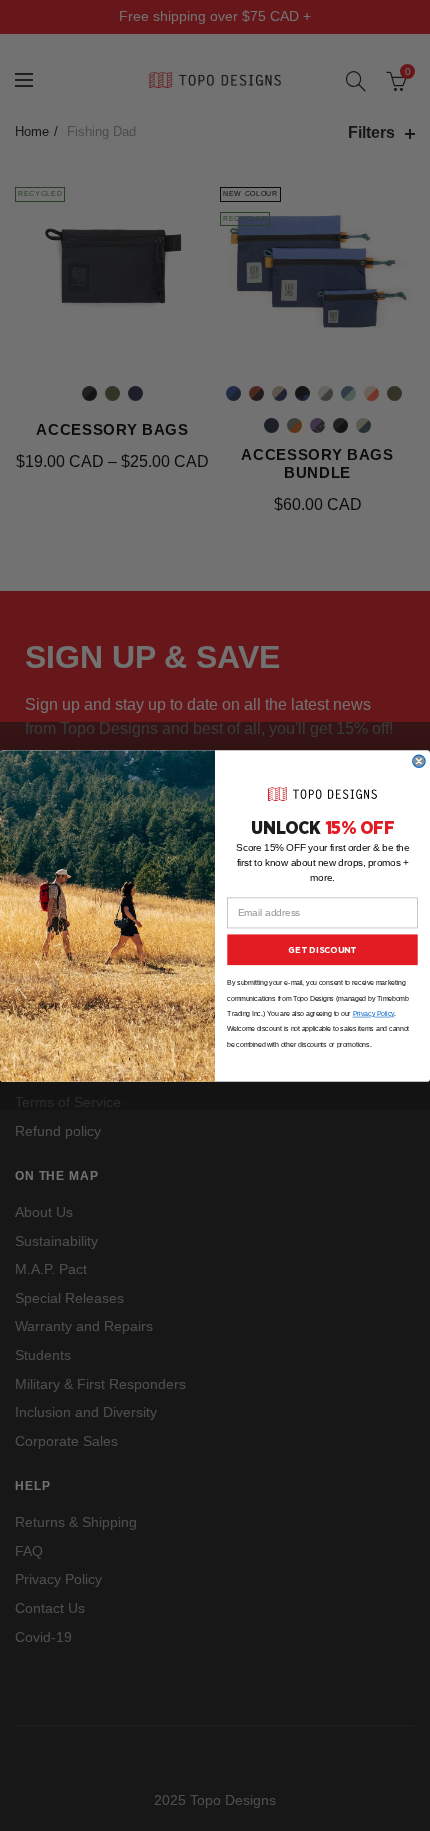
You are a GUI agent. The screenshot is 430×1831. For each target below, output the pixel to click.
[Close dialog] (419, 761)
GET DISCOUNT (322, 949)
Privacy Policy (374, 1013)
